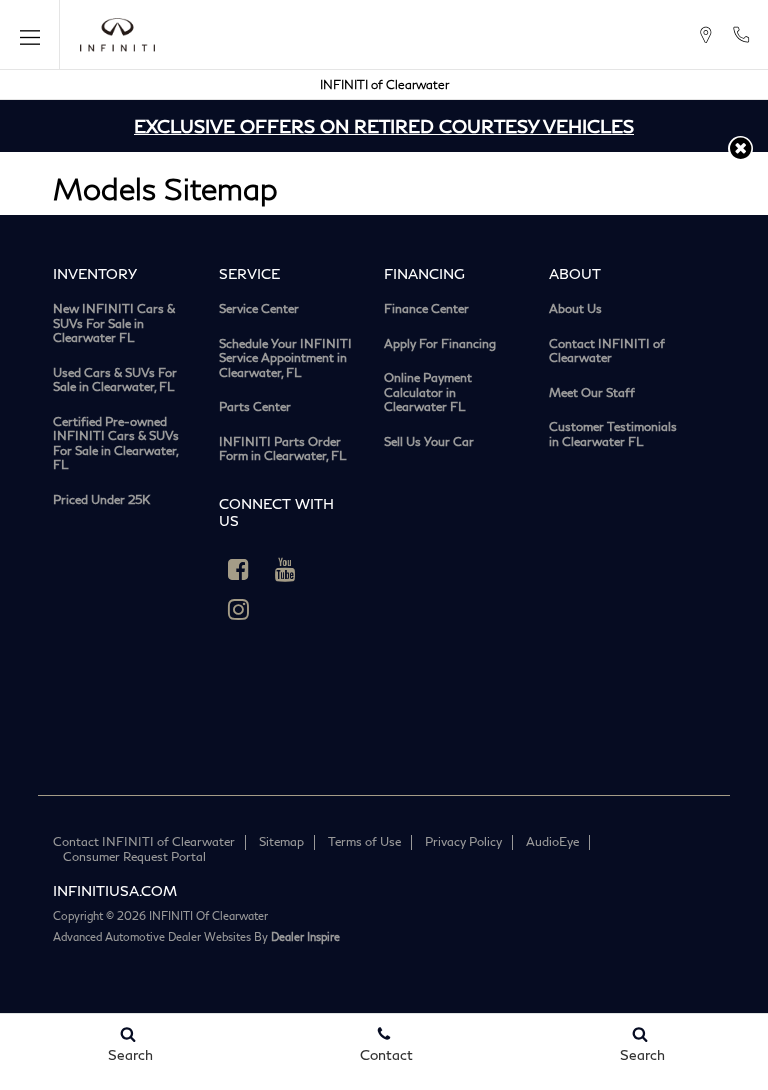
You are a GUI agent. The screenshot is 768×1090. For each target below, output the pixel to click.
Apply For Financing (440, 344)
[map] (705, 35)
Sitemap (281, 841)
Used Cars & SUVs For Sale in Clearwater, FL (115, 380)
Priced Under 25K (101, 500)
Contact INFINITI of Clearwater (607, 351)
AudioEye (552, 841)
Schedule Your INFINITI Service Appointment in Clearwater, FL (285, 358)
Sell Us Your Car (429, 442)
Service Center (259, 309)
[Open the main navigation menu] (30, 35)
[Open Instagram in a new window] (239, 609)
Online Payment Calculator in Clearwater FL (428, 392)
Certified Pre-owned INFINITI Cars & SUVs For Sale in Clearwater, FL (116, 444)
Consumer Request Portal (134, 856)
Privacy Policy (463, 841)
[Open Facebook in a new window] (239, 569)
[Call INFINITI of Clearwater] (741, 35)
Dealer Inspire (305, 936)
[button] (740, 148)
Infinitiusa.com (115, 890)
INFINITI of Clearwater (384, 84)
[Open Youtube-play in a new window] (286, 569)
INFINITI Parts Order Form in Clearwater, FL (282, 449)
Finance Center (426, 309)
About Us (575, 309)
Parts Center (255, 407)
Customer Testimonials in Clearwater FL (613, 434)
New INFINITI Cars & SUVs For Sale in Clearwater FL (114, 323)
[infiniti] (117, 35)
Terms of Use (364, 841)
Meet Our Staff (592, 393)
